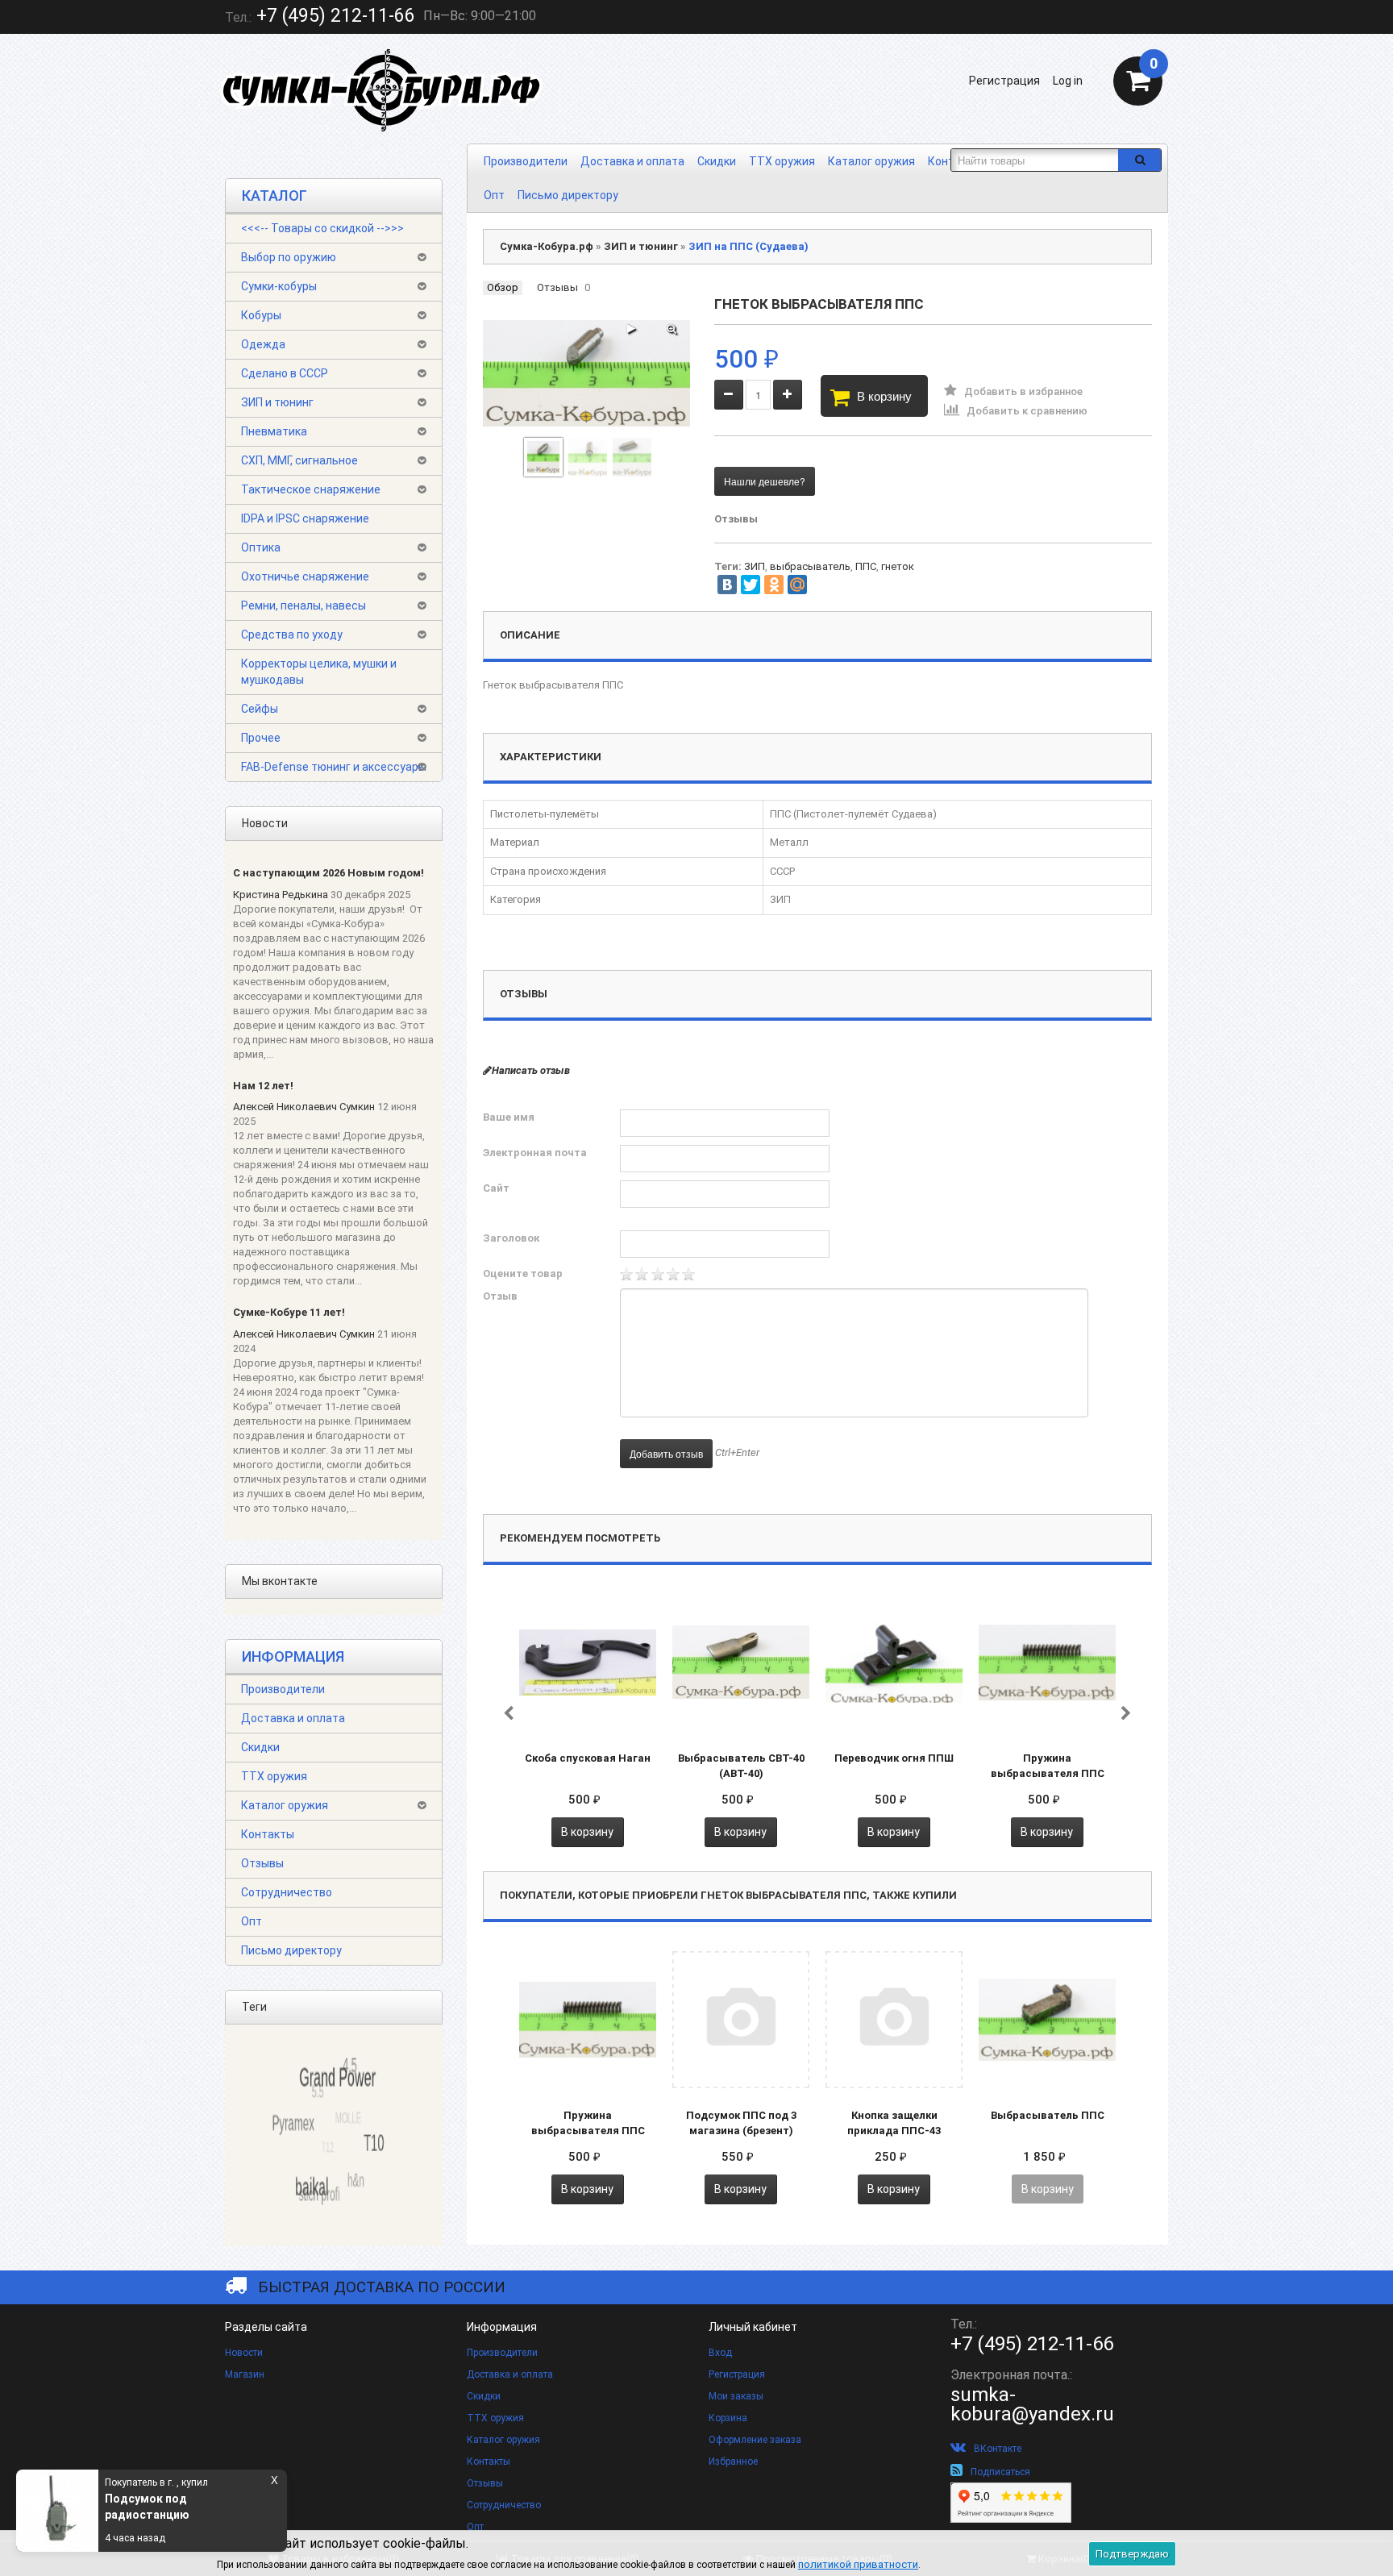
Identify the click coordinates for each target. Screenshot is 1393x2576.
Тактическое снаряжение (311, 489)
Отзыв (500, 1296)
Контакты (268, 1834)
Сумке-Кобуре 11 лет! (289, 1312)
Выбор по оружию (289, 257)
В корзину (884, 395)
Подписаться (1000, 2472)
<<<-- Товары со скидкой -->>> (322, 228)
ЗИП (755, 566)
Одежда (263, 344)
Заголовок (511, 1238)
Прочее (261, 738)
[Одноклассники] (774, 585)
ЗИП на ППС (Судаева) (748, 246)
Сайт (496, 1188)
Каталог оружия (871, 161)
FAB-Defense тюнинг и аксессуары (334, 767)
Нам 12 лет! (263, 1086)
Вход (720, 2353)
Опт (494, 195)
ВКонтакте (998, 2449)
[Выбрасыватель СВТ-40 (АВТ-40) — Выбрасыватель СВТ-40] (741, 1662)
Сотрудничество (287, 1892)
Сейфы (260, 709)
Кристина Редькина (281, 895)
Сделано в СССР (285, 373)
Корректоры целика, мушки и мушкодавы (319, 672)
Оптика (261, 547)
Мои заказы (736, 2396)
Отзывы (262, 1863)
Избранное (733, 2462)
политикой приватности (858, 2564)
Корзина (728, 2418)
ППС (866, 566)
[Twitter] (751, 585)
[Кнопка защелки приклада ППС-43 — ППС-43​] (894, 2019)
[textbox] (1035, 160)
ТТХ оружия (782, 161)
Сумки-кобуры (279, 286)
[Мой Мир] (797, 585)
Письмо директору (568, 195)
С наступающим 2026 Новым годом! (328, 873)
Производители (526, 161)
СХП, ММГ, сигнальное (299, 460)
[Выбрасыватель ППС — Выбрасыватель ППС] (1047, 2019)
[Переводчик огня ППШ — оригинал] (894, 1662)
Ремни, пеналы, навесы (304, 606)
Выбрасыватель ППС (1048, 2115)
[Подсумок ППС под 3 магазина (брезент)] (741, 2019)
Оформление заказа (755, 2440)
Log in (1068, 81)
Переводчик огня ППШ (894, 1758)
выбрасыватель (810, 566)
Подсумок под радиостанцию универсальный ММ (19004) (181, 2507)
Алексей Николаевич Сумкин (304, 1107)
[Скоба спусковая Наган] (588, 1662)
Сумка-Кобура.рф (547, 246)
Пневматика (274, 431)
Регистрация (1004, 81)
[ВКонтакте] (727, 585)
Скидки (717, 161)
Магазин (245, 2374)
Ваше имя (509, 1117)
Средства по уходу (292, 635)
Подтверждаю (1132, 2554)
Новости (244, 2353)
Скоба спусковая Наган (588, 1758)
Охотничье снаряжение (305, 576)
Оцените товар (523, 1273)
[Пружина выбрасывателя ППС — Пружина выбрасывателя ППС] (1047, 1662)
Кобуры (261, 315)
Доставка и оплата (632, 161)
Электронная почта (535, 1153)
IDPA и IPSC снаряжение (305, 518)
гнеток (898, 566)
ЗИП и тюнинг (277, 402)
